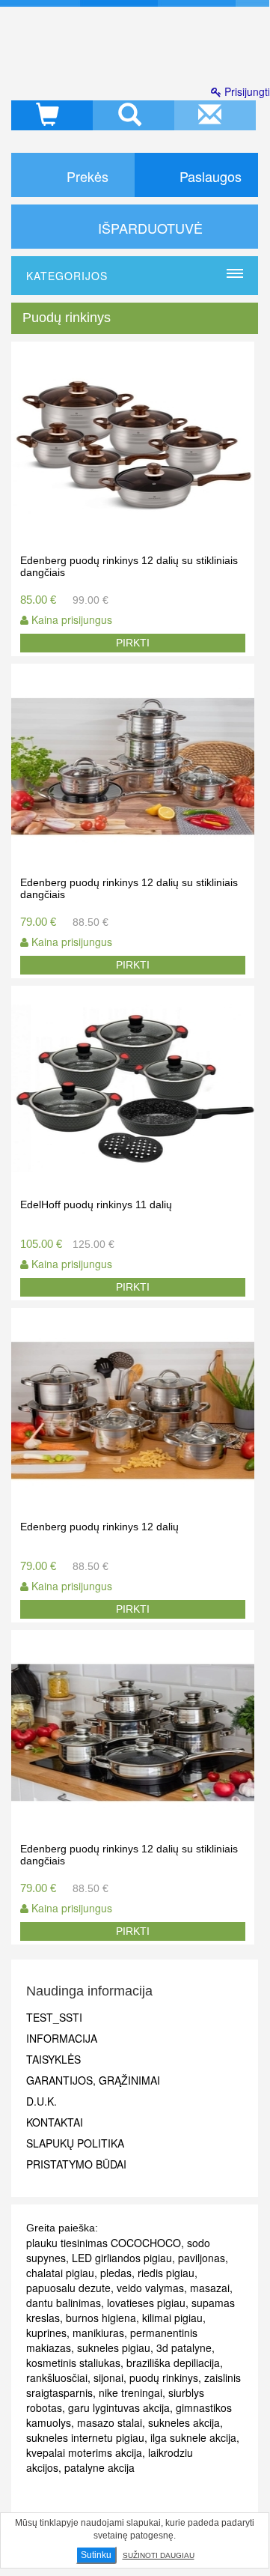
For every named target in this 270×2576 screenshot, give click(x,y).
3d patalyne (184, 2348)
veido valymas (150, 2288)
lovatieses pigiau (146, 2303)
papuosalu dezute (68, 2288)
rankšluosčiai (57, 2378)
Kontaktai (55, 2122)
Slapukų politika (75, 2143)
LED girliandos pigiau (122, 2258)
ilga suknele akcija (193, 2437)
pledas (116, 2273)
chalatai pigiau (60, 2273)
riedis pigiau (166, 2273)
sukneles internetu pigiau (85, 2437)
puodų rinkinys (164, 2378)
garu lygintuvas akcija (119, 2407)
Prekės (86, 176)
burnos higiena (101, 2318)
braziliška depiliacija (173, 2363)
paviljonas (202, 2258)
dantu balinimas (64, 2303)
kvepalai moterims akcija (84, 2452)
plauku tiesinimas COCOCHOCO (104, 2243)
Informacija (62, 2038)
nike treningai (131, 2392)
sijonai (108, 2378)
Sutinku (96, 2555)
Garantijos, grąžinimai (93, 2080)
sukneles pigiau (114, 2348)
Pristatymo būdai (76, 2164)
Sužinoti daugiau (159, 2555)
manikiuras (98, 2333)
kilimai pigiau (172, 2318)
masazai (210, 2288)
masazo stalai (110, 2422)
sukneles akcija (184, 2422)
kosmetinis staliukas (73, 2363)
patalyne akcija (99, 2467)
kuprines (46, 2333)
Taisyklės (53, 2059)
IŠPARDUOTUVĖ (148, 228)
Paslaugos (209, 176)
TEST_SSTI (54, 2017)
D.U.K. (42, 2101)
